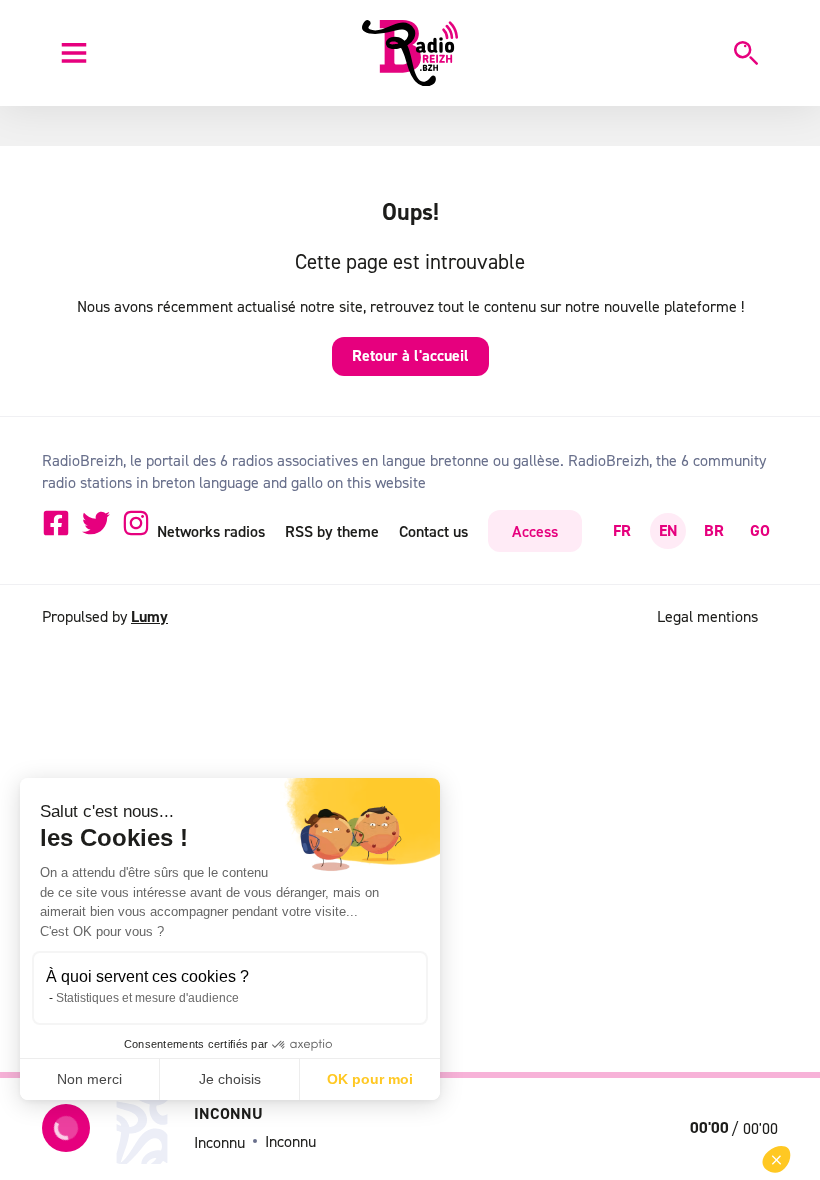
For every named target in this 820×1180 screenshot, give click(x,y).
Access (535, 531)
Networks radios (211, 531)
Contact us (433, 531)
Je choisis (230, 1079)
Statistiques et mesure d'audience (147, 998)
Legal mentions (707, 616)
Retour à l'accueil (410, 355)
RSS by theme (332, 531)
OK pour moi (370, 1079)
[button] (776, 1159)
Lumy (149, 616)
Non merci (89, 1079)
